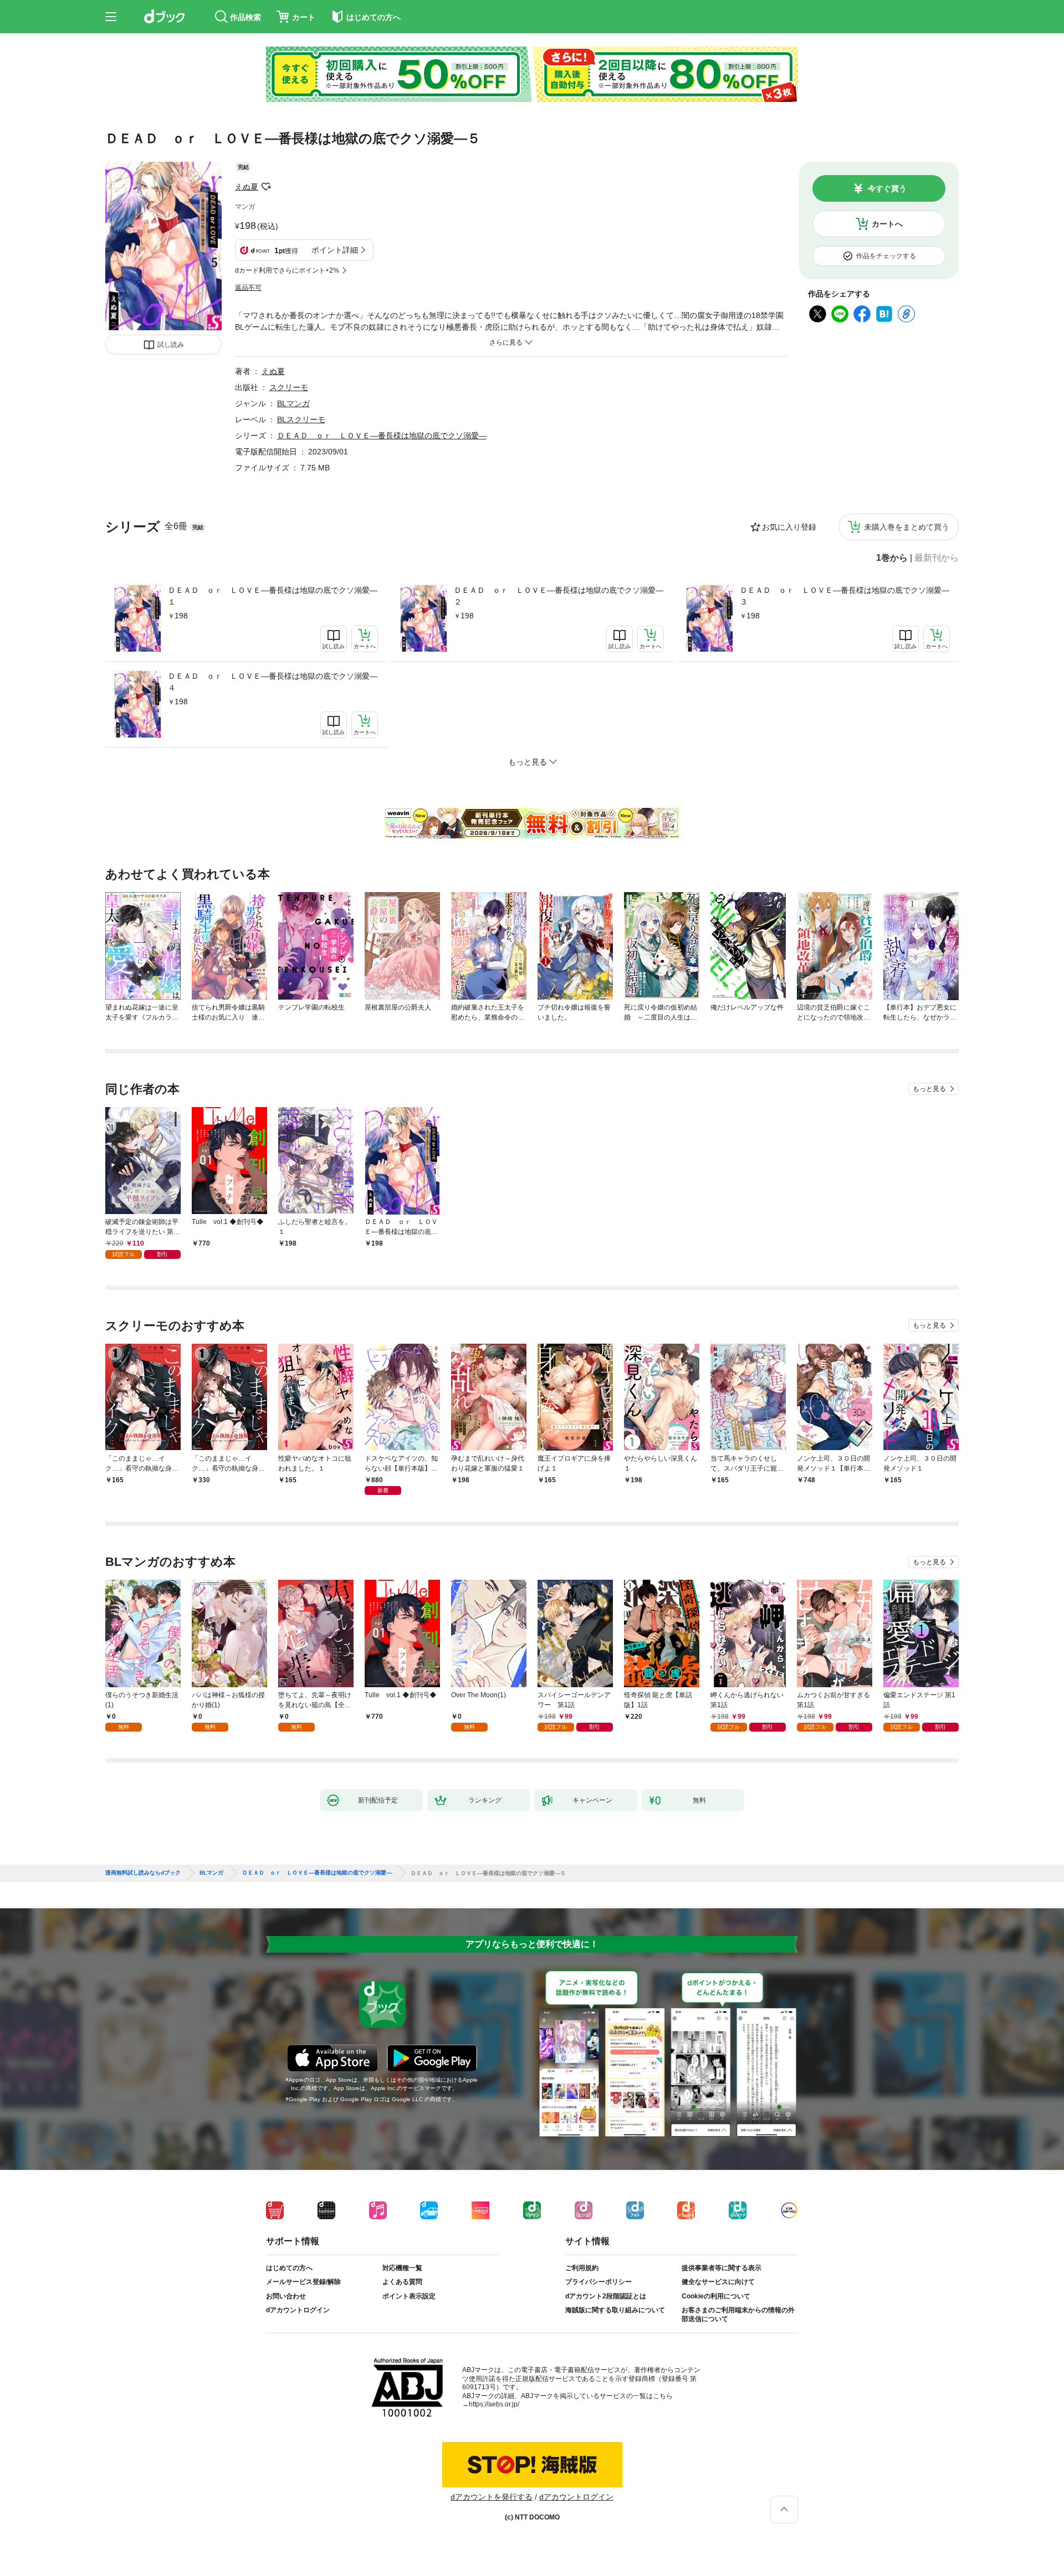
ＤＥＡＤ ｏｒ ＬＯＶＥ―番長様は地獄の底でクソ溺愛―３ (845, 596)
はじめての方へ (289, 2268)
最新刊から (937, 558)
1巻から (892, 558)
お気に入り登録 (789, 527)
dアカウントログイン (298, 2310)
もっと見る (929, 1089)
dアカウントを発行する (492, 2497)
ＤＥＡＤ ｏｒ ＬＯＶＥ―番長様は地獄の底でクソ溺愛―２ (559, 596)
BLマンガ (293, 403)
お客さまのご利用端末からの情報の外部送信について (738, 2314)
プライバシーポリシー (598, 2282)
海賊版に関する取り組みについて (615, 2310)
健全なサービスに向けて (718, 2282)
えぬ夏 (247, 187)
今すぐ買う (887, 188)
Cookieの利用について (716, 2296)
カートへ (887, 224)
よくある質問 (402, 2282)
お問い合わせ (286, 2296)
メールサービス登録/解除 (303, 2282)
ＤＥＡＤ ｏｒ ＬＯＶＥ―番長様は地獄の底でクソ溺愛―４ (273, 682)
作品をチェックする (886, 256)
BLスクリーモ (301, 419)
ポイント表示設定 (409, 2296)
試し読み (171, 345)
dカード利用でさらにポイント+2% (287, 270)
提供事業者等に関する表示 (722, 2268)
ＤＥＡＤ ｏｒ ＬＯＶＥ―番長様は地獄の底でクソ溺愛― (382, 436)
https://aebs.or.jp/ (494, 2404)
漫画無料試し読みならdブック (143, 1873)
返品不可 (248, 288)
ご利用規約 (582, 2268)
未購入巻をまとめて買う (907, 527)
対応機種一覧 (402, 2268)
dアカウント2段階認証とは (606, 2296)
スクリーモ (289, 387)
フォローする (266, 187)
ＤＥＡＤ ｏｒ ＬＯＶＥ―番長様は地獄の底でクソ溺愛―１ (273, 596)
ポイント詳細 (335, 250)
